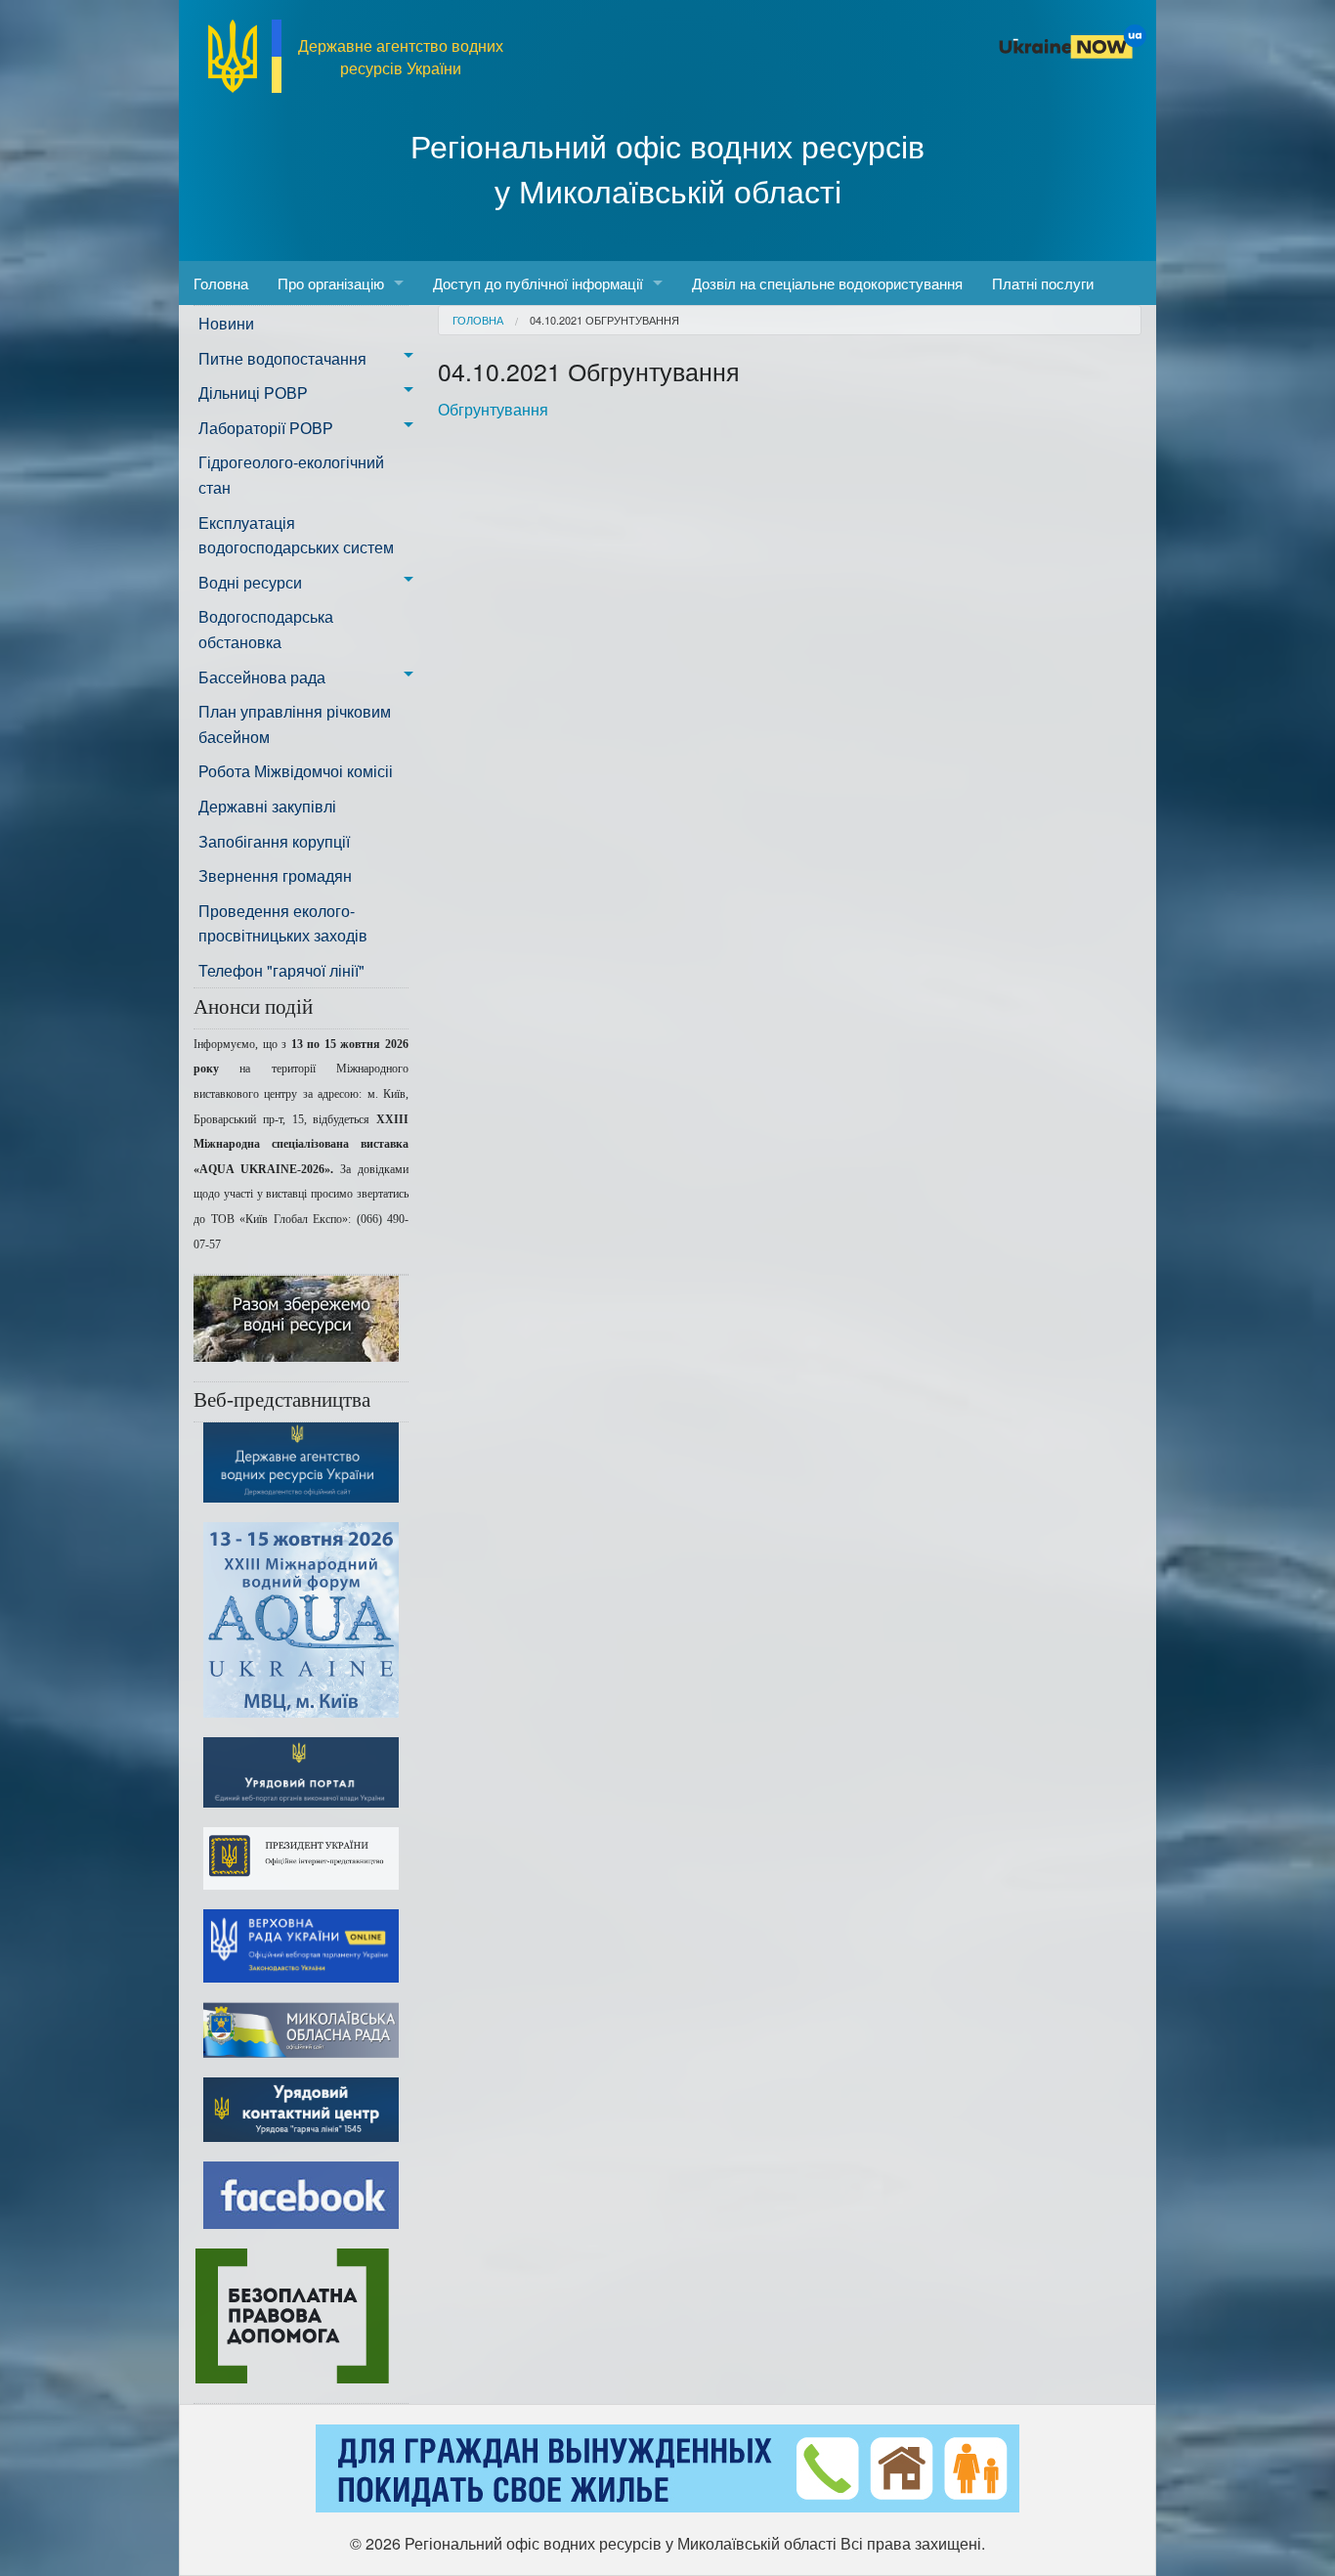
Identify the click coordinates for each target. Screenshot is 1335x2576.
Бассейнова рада (262, 677)
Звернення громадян (275, 875)
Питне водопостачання (282, 358)
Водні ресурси (250, 582)
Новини (226, 323)
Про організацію (331, 283)
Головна (221, 283)
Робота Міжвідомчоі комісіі (296, 771)
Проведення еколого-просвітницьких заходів (283, 923)
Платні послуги (1043, 283)
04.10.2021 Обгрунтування (604, 320)
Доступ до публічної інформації (538, 283)
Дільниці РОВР (253, 393)
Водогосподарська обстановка (266, 629)
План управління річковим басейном (295, 724)
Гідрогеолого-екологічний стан (291, 475)
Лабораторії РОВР (266, 428)
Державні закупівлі (267, 806)
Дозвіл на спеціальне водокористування (827, 283)
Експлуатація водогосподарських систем (296, 535)
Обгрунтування (493, 409)
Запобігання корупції (274, 841)
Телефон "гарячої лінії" (281, 970)
